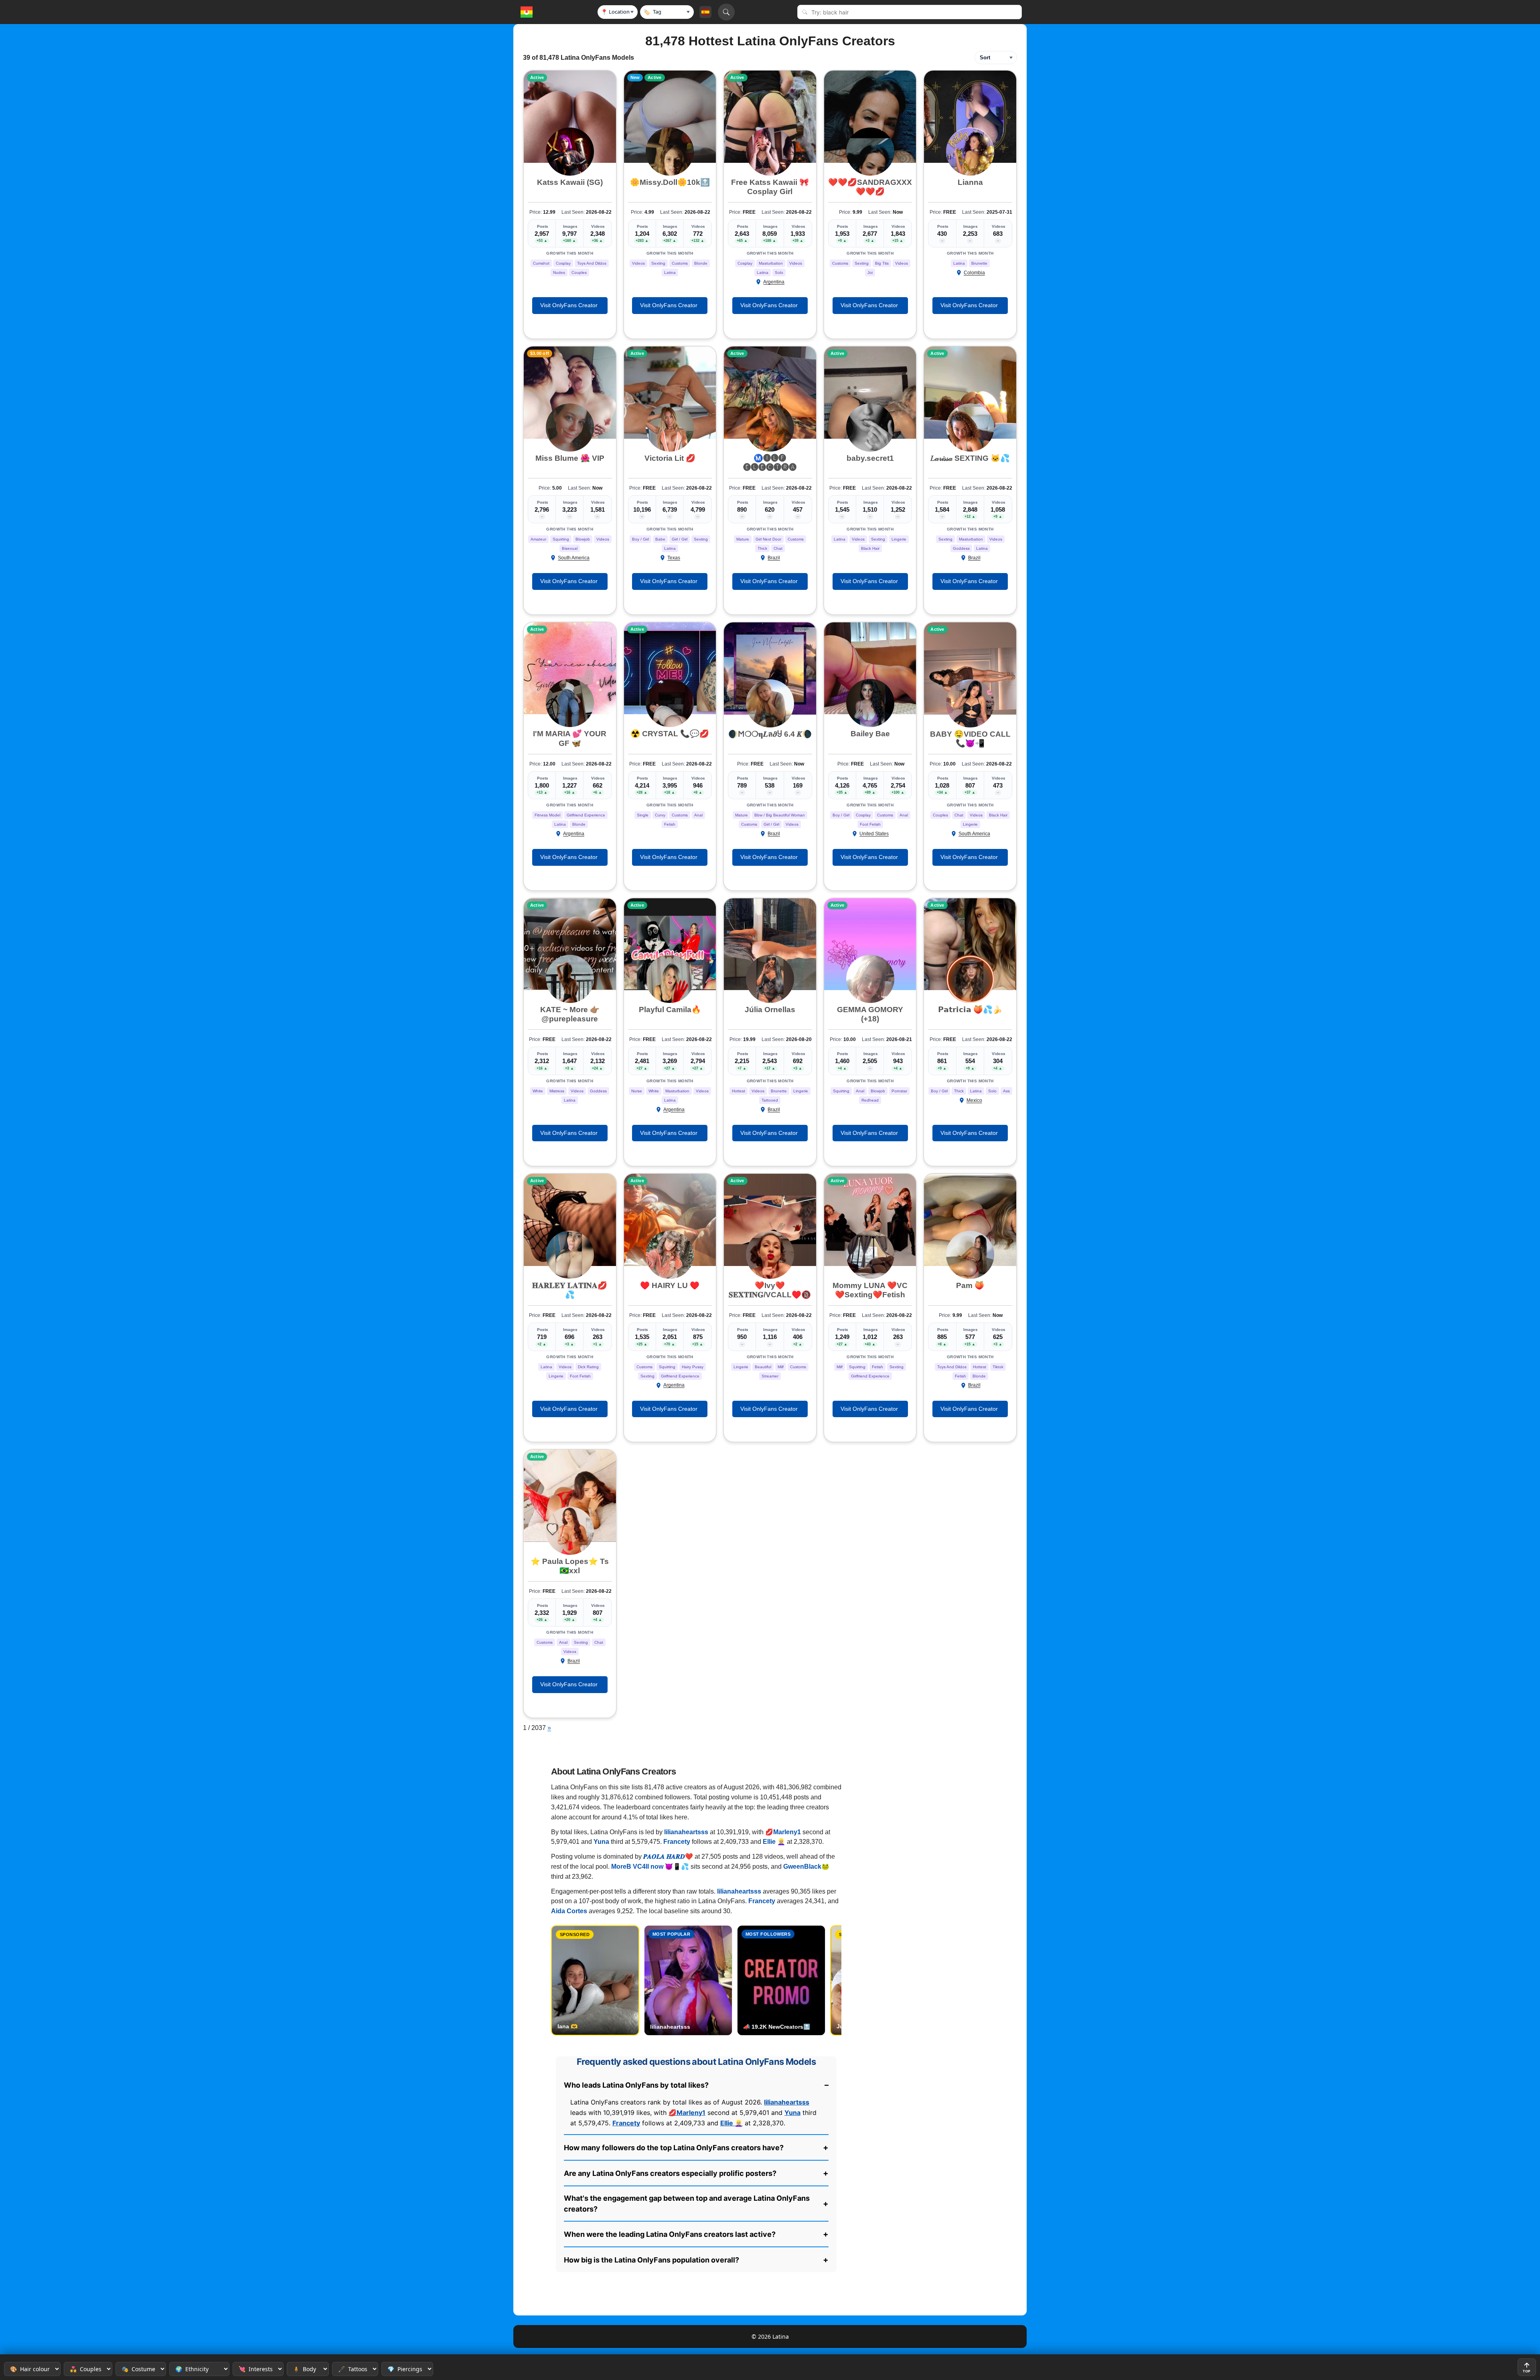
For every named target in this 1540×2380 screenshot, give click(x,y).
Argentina (774, 282)
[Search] (726, 12)
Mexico (974, 1100)
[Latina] (527, 12)
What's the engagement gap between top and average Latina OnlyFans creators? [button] (696, 2204)
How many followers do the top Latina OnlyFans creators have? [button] (696, 2147)
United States (874, 834)
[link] (570, 117)
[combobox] (914, 12)
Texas (674, 558)
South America (574, 558)
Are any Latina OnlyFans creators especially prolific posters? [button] (696, 2173)
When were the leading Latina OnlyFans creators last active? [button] (696, 2234)
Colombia (974, 273)
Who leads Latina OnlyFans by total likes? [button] (696, 2085)
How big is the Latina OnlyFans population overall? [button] (696, 2260)
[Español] (705, 12)
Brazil (774, 558)
